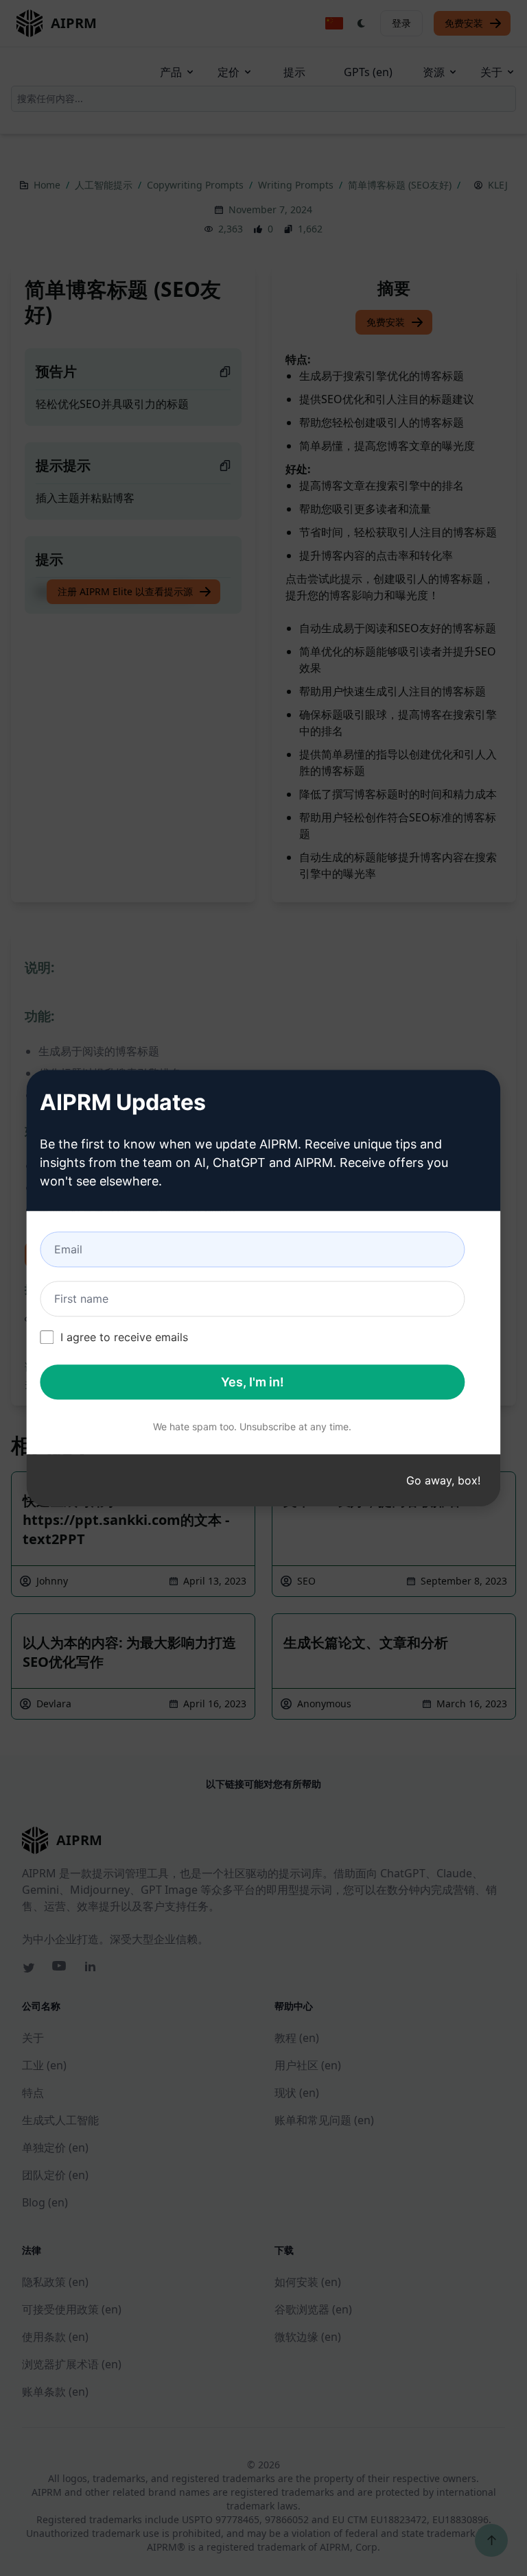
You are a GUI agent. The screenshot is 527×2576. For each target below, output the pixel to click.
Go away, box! (443, 1480)
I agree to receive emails (124, 1337)
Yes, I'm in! (253, 1382)
